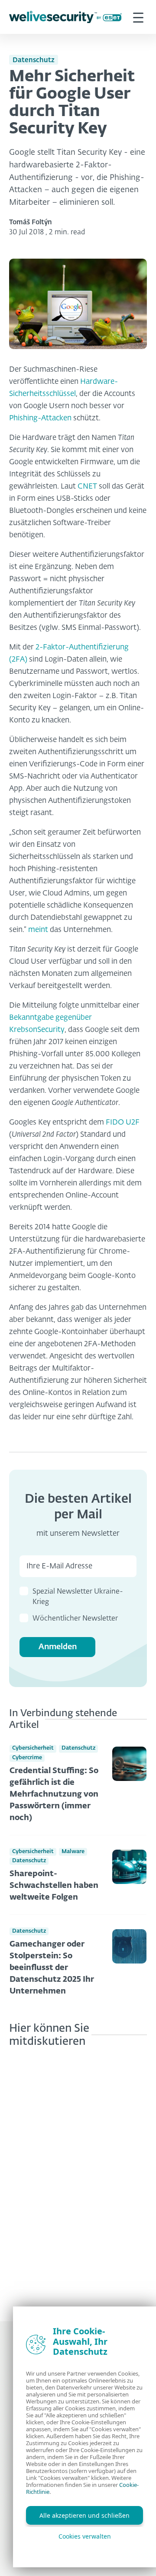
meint (38, 930)
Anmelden (58, 1647)
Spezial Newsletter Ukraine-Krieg (78, 1597)
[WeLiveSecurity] (65, 17)
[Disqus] (78, 2178)
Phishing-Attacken (40, 418)
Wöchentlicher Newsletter (75, 1619)
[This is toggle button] (138, 17)
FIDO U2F (123, 1123)
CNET (87, 487)
